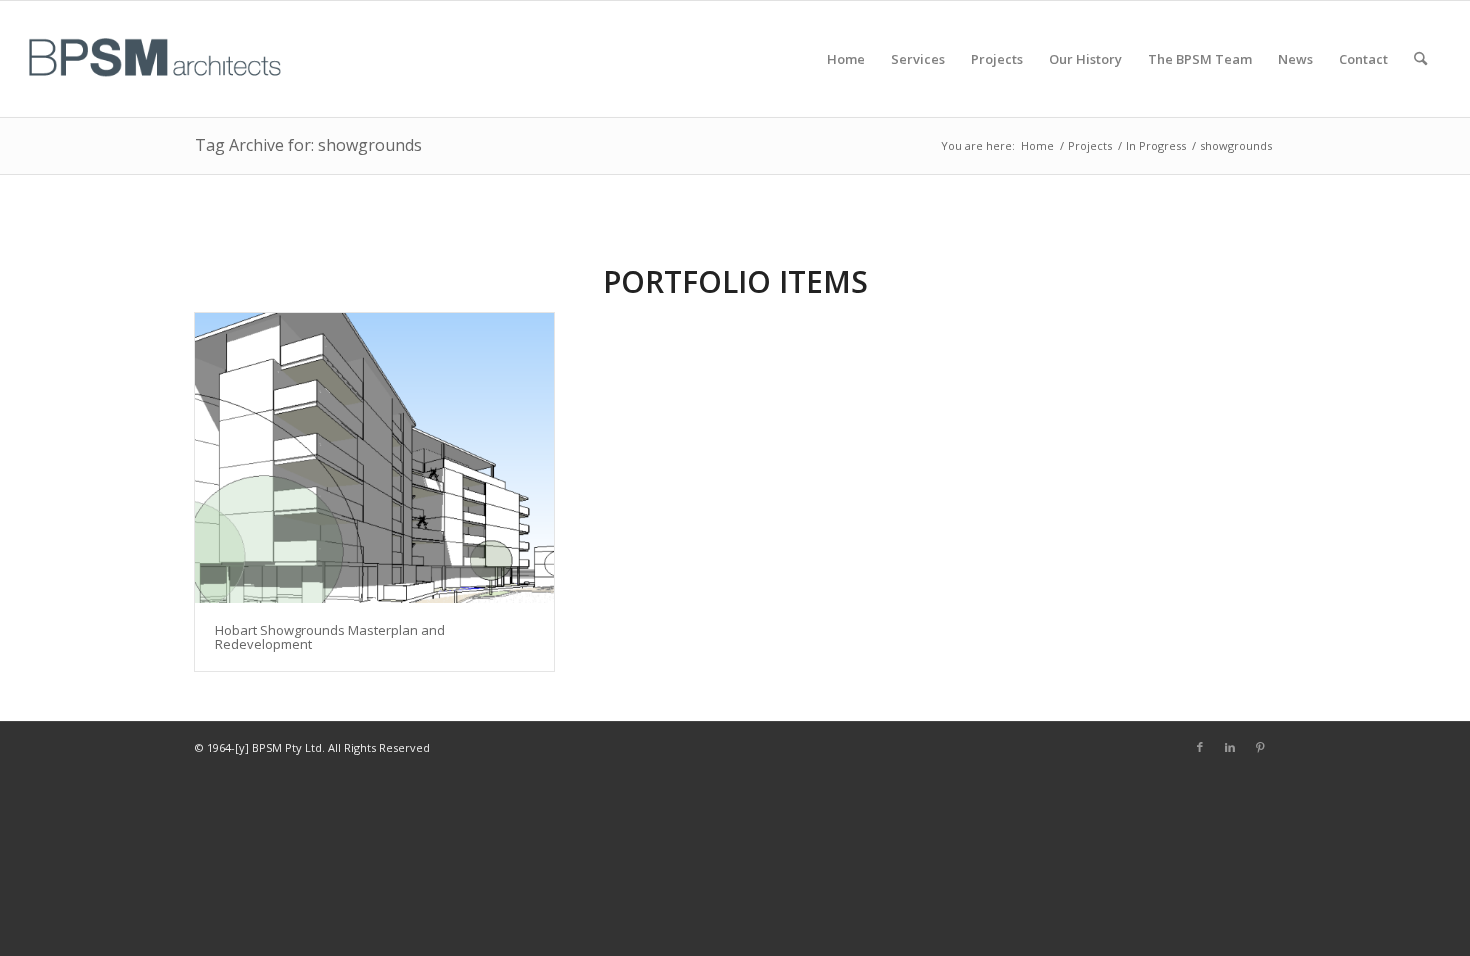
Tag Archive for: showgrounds (308, 145)
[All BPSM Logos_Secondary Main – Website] (155, 59)
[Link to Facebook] (1200, 747)
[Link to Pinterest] (1260, 747)
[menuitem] (846, 59)
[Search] (1420, 59)
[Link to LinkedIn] (1230, 747)
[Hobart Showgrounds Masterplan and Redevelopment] (374, 458)
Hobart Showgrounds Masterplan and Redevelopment (330, 637)
